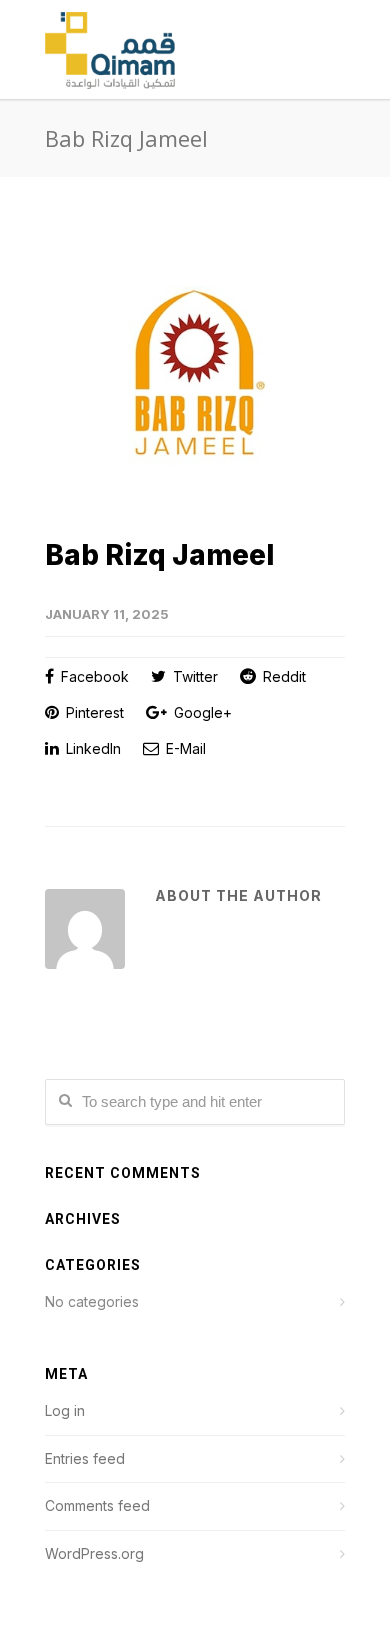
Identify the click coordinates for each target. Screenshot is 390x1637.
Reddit (282, 676)
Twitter (193, 676)
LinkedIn (91, 748)
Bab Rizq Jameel (159, 555)
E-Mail (184, 748)
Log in (65, 1410)
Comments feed (97, 1505)
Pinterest (93, 712)
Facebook (93, 676)
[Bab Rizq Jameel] (195, 372)
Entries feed (85, 1458)
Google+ (201, 712)
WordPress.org (94, 1553)
